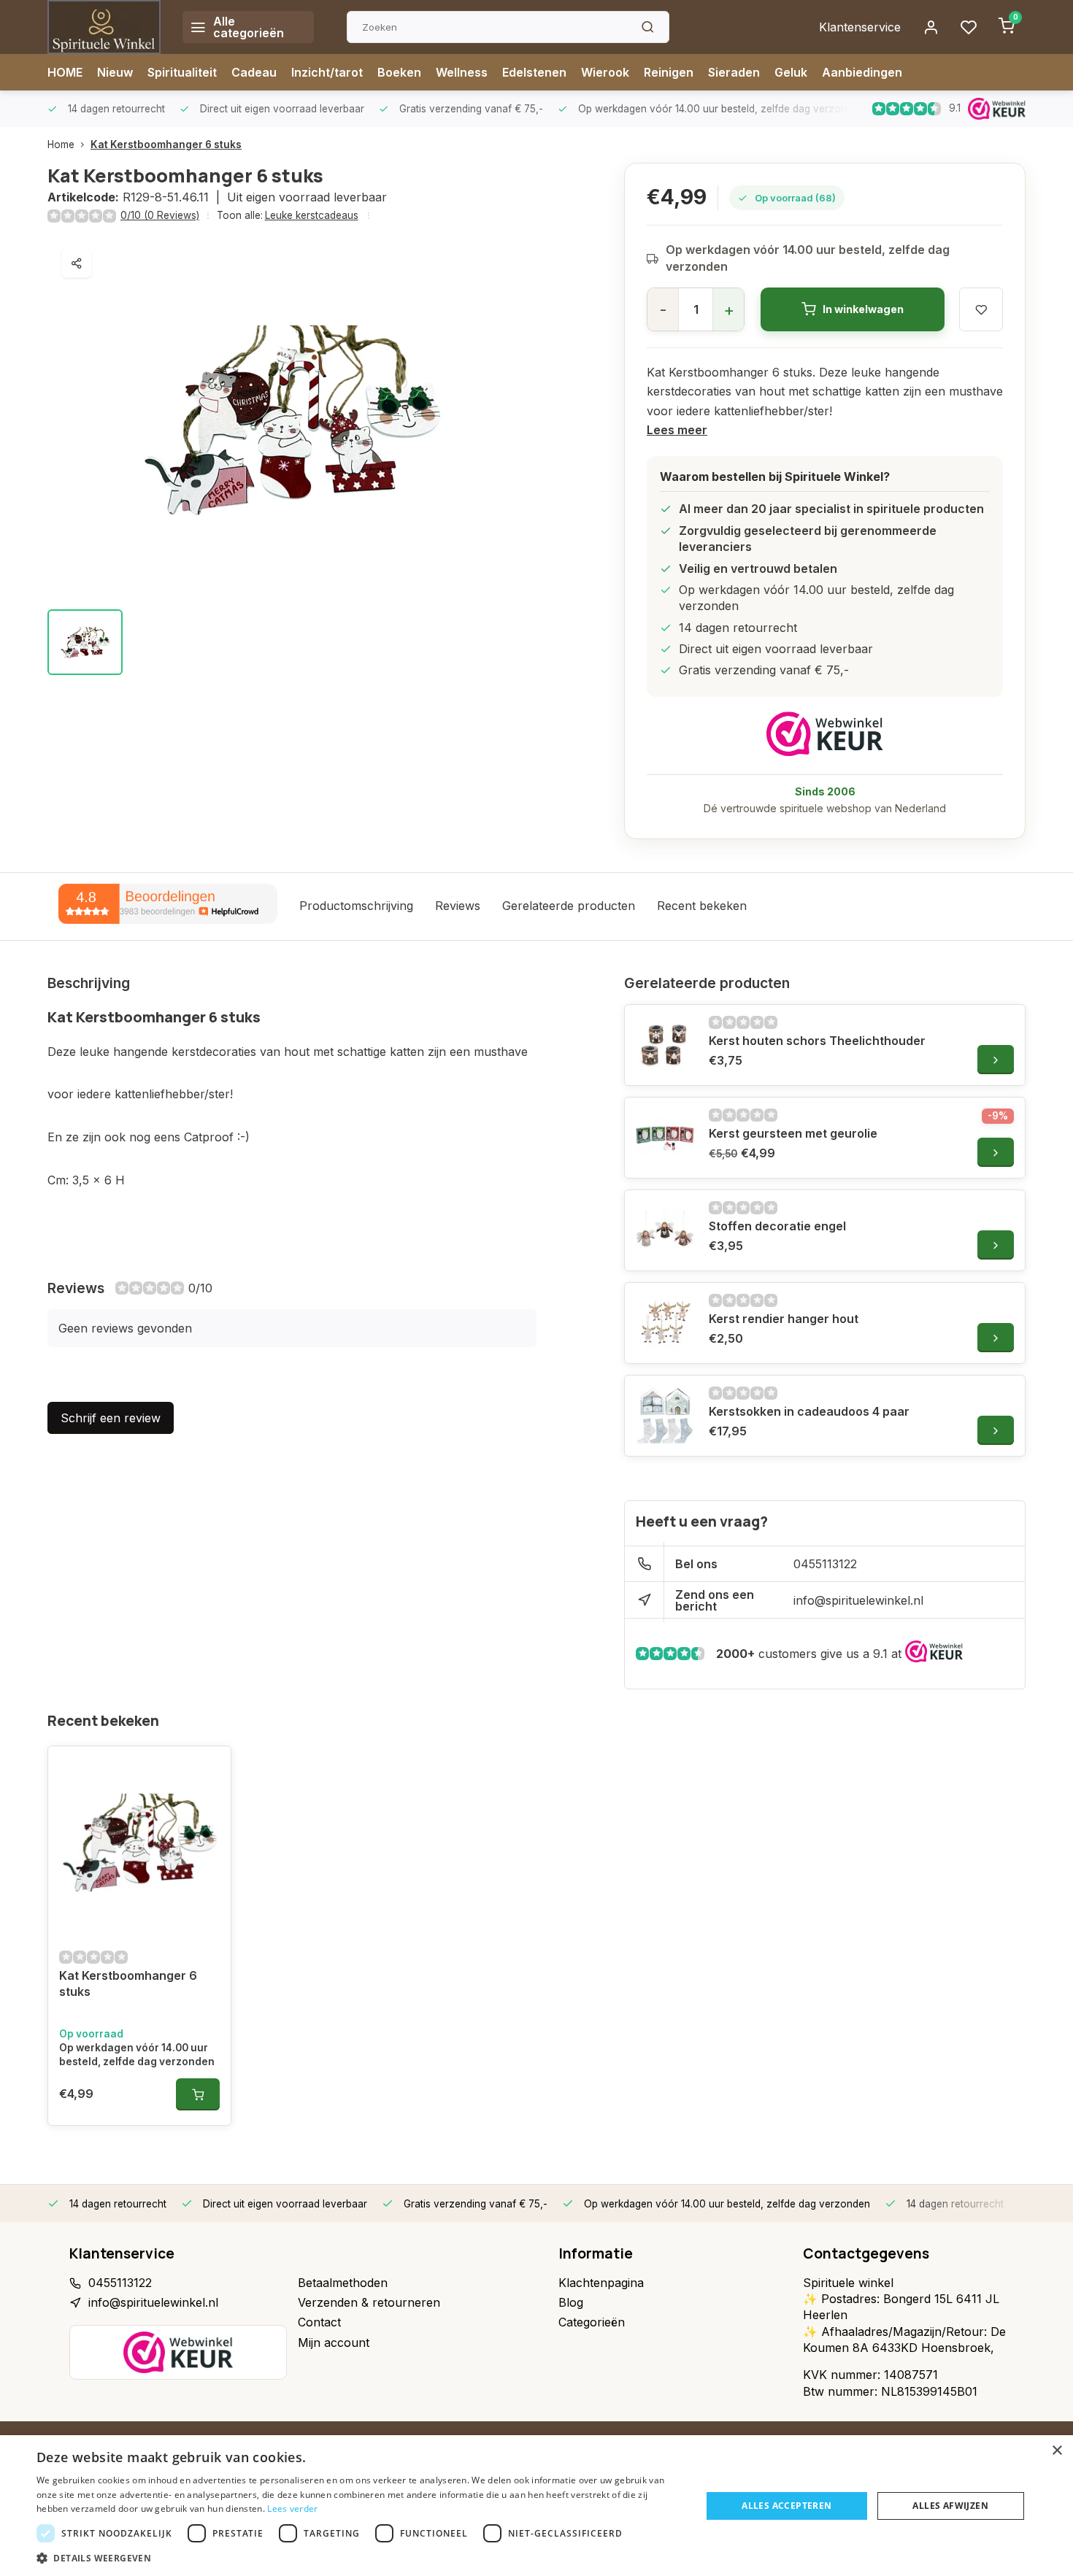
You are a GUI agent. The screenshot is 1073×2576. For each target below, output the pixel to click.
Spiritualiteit (182, 72)
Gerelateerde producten (569, 906)
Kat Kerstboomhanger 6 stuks (166, 144)
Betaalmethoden (343, 2283)
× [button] (1057, 2451)
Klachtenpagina (601, 2283)
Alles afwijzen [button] (950, 2506)
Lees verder (292, 2508)
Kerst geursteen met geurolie (793, 1133)
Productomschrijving (356, 906)
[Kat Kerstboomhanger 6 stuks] (139, 1841)
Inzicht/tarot (327, 72)
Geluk (791, 72)
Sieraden (734, 72)
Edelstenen (534, 72)
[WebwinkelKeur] (825, 734)
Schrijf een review (111, 1418)
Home (61, 144)
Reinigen (669, 72)
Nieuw (115, 72)
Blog (571, 2302)
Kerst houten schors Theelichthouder (817, 1041)
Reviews (458, 906)
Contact (319, 2322)
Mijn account (334, 2342)
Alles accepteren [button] (787, 2506)
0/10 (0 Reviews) (160, 215)
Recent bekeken (702, 906)
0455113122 (825, 1564)
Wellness (462, 72)
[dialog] (536, 2506)
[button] (359, 2558)
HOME (65, 72)
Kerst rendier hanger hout (784, 1319)
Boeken (399, 72)
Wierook (605, 72)
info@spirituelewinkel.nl (858, 1600)
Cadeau (254, 72)
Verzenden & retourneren (369, 2302)
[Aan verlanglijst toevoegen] (209, 1768)
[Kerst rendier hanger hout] (665, 1323)
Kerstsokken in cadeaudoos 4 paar (809, 1411)
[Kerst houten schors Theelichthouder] (665, 1045)
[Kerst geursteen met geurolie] (665, 1138)
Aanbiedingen (862, 72)
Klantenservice (860, 27)
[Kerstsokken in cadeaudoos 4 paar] (665, 1416)
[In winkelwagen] (198, 2094)
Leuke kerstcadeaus (312, 215)
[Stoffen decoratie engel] (665, 1230)
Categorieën (592, 2322)
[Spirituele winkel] (104, 27)
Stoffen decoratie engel (777, 1226)
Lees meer (677, 430)
